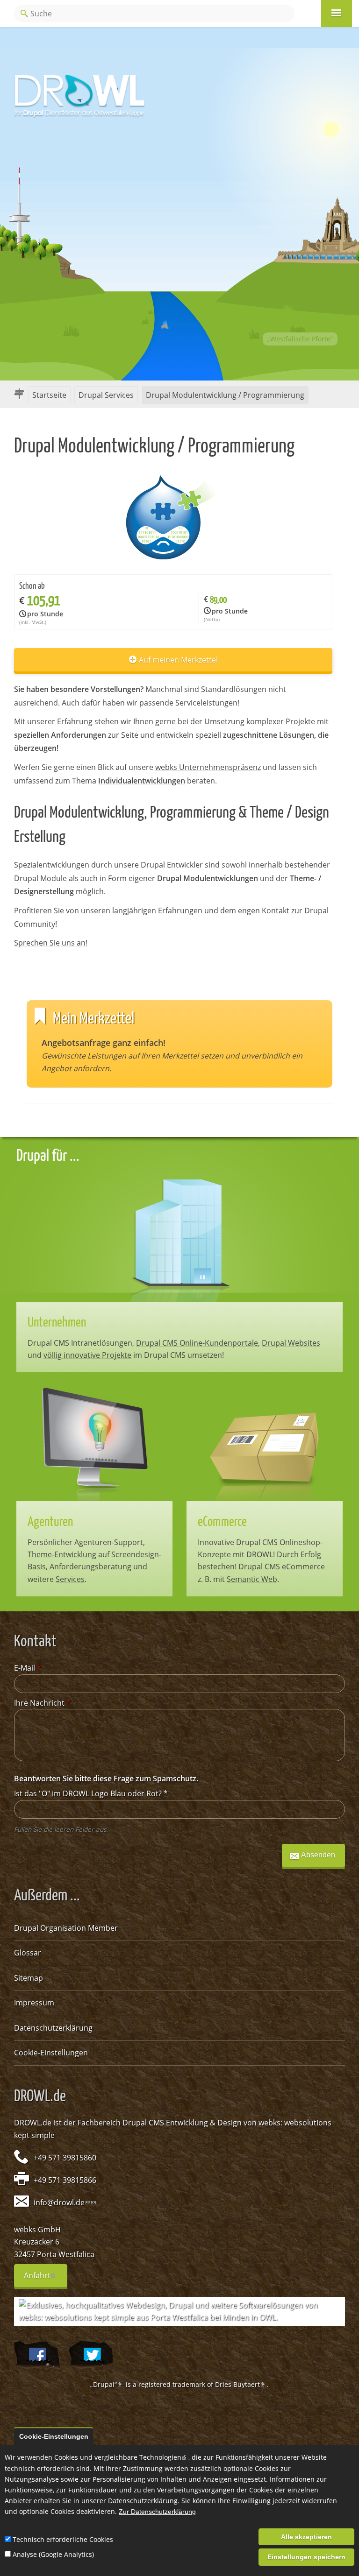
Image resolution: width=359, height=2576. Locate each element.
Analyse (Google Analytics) (53, 2554)
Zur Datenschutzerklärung (157, 2512)
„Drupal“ (107, 2384)
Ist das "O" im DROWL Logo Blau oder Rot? (91, 1793)
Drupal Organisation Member (66, 1928)
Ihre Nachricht (42, 1703)
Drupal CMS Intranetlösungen (80, 1343)
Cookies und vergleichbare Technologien (121, 2457)
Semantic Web (252, 1579)
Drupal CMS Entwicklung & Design (182, 2123)
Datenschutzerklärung (53, 2028)
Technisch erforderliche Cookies (63, 2539)
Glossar (28, 1953)
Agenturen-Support (109, 1542)
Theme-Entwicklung (62, 1554)
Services (70, 1579)
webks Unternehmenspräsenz (208, 767)
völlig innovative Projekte (87, 1355)
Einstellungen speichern (306, 2557)
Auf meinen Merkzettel (178, 660)
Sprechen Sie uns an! (51, 943)
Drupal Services (106, 395)
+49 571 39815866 (65, 2180)
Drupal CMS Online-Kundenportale (197, 1343)
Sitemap (29, 1978)
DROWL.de (33, 2123)
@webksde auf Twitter (91, 2355)
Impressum (34, 2003)
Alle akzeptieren (306, 2537)
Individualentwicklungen (142, 781)
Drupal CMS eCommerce (282, 1567)
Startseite (49, 395)
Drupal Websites (291, 1343)
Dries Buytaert (241, 2384)
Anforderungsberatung (90, 1567)
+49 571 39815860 (65, 2158)
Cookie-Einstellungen (51, 2053)
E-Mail (28, 1668)
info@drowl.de (62, 2202)
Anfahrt (46, 2279)
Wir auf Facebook (37, 2355)
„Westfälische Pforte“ (300, 339)
